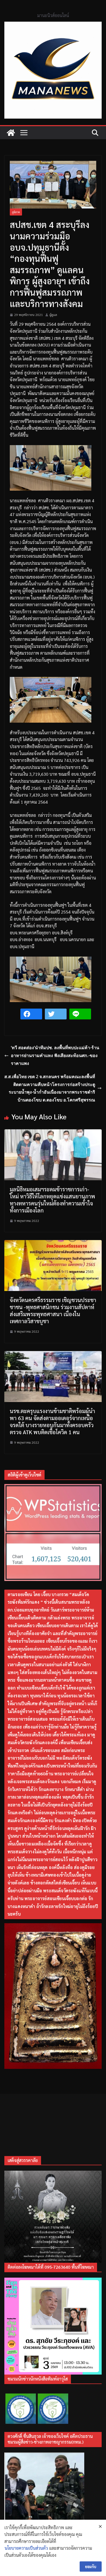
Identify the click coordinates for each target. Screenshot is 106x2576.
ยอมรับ (91, 2567)
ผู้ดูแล (53, 315)
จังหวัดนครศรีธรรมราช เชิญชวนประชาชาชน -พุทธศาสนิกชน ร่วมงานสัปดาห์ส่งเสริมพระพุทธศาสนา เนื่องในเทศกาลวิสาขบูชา (53, 1310)
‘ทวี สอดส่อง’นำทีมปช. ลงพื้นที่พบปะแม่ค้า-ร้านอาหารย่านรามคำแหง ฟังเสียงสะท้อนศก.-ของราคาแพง (55, 1055)
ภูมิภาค (16, 212)
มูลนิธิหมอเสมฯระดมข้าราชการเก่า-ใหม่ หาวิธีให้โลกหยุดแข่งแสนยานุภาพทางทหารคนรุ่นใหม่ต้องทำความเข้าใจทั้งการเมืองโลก (52, 1200)
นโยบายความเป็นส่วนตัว (26, 2548)
